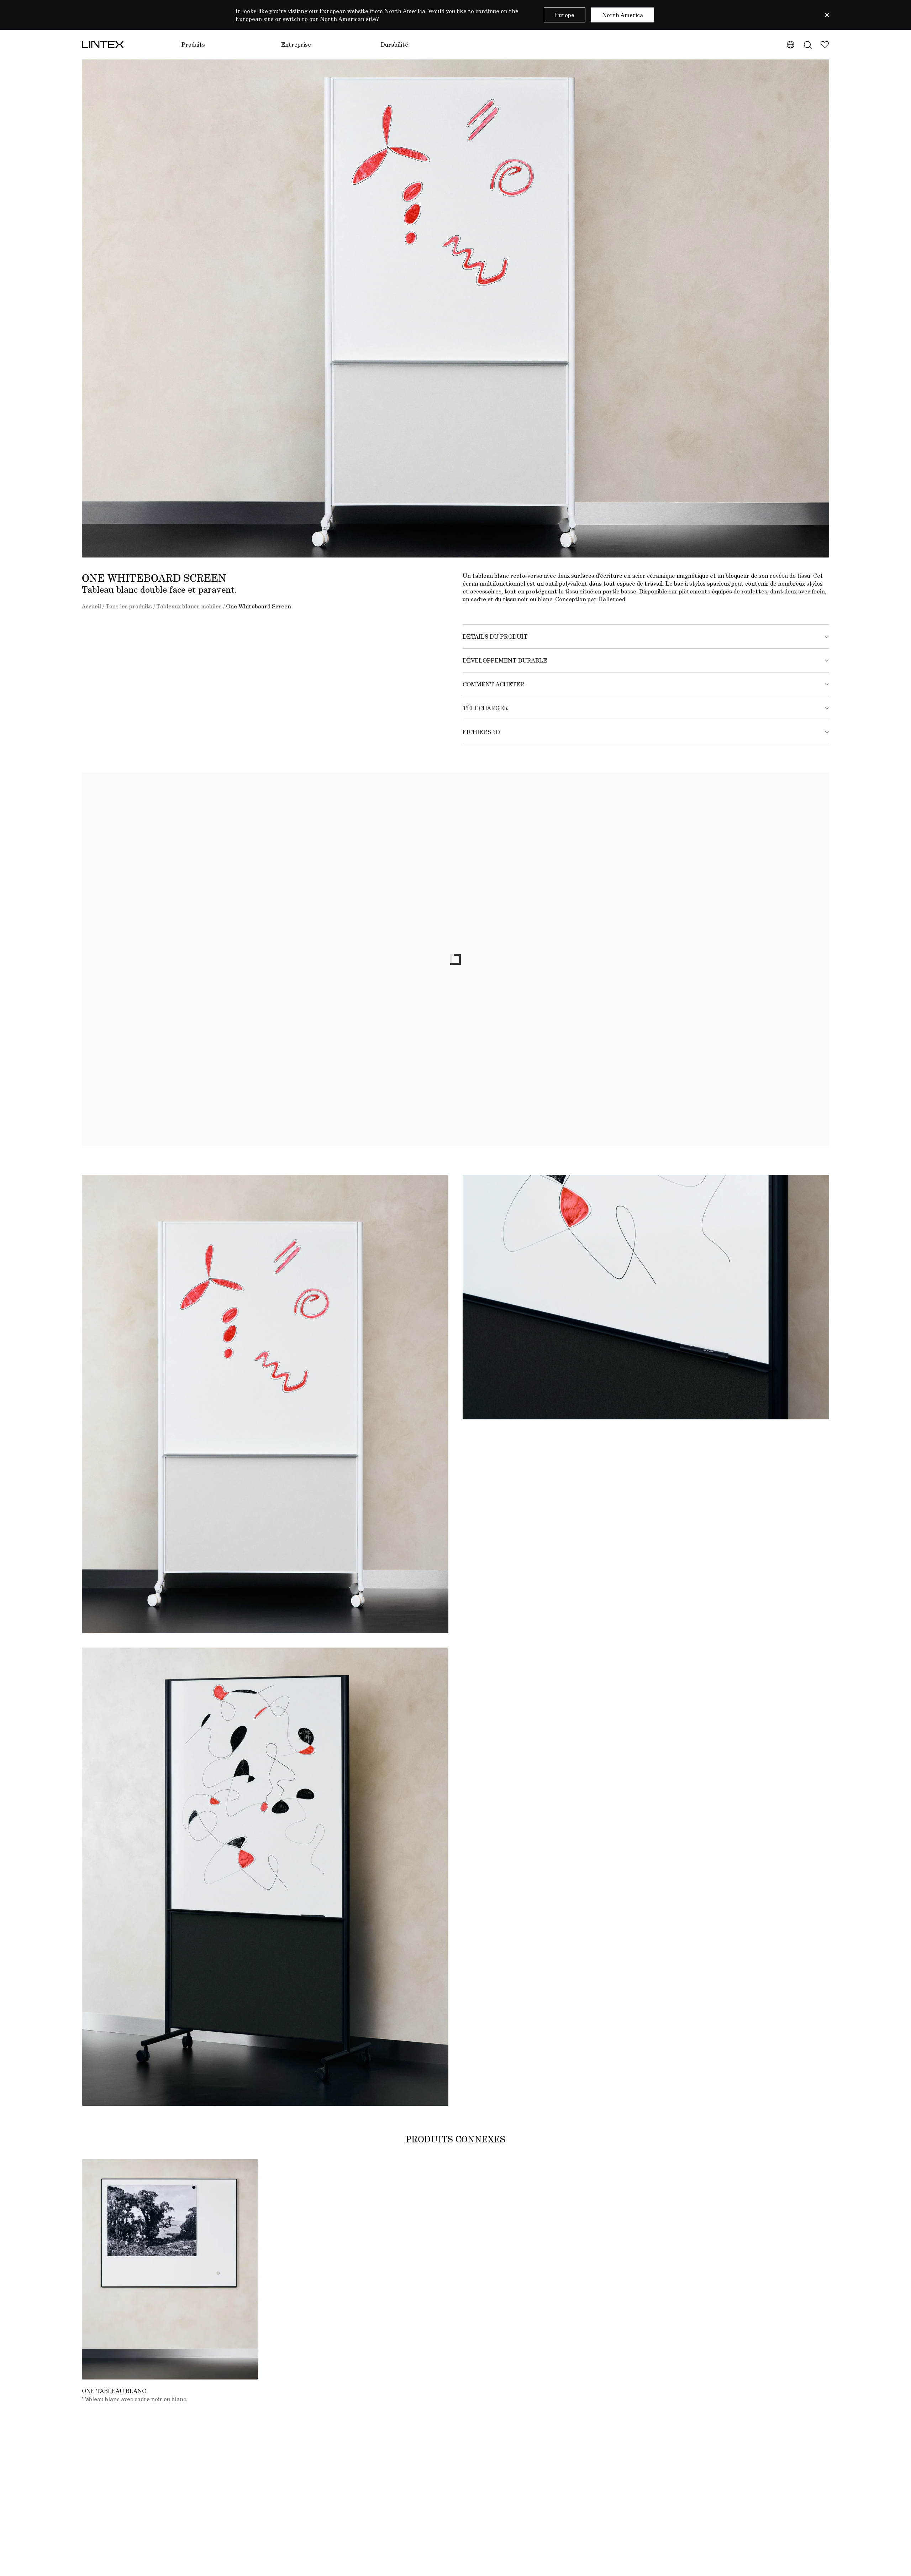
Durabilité (394, 44)
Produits (193, 44)
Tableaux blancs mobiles (189, 606)
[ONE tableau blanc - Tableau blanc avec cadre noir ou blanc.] (170, 2269)
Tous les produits (129, 606)
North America (623, 15)
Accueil (91, 606)
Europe (565, 15)
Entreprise (296, 44)
